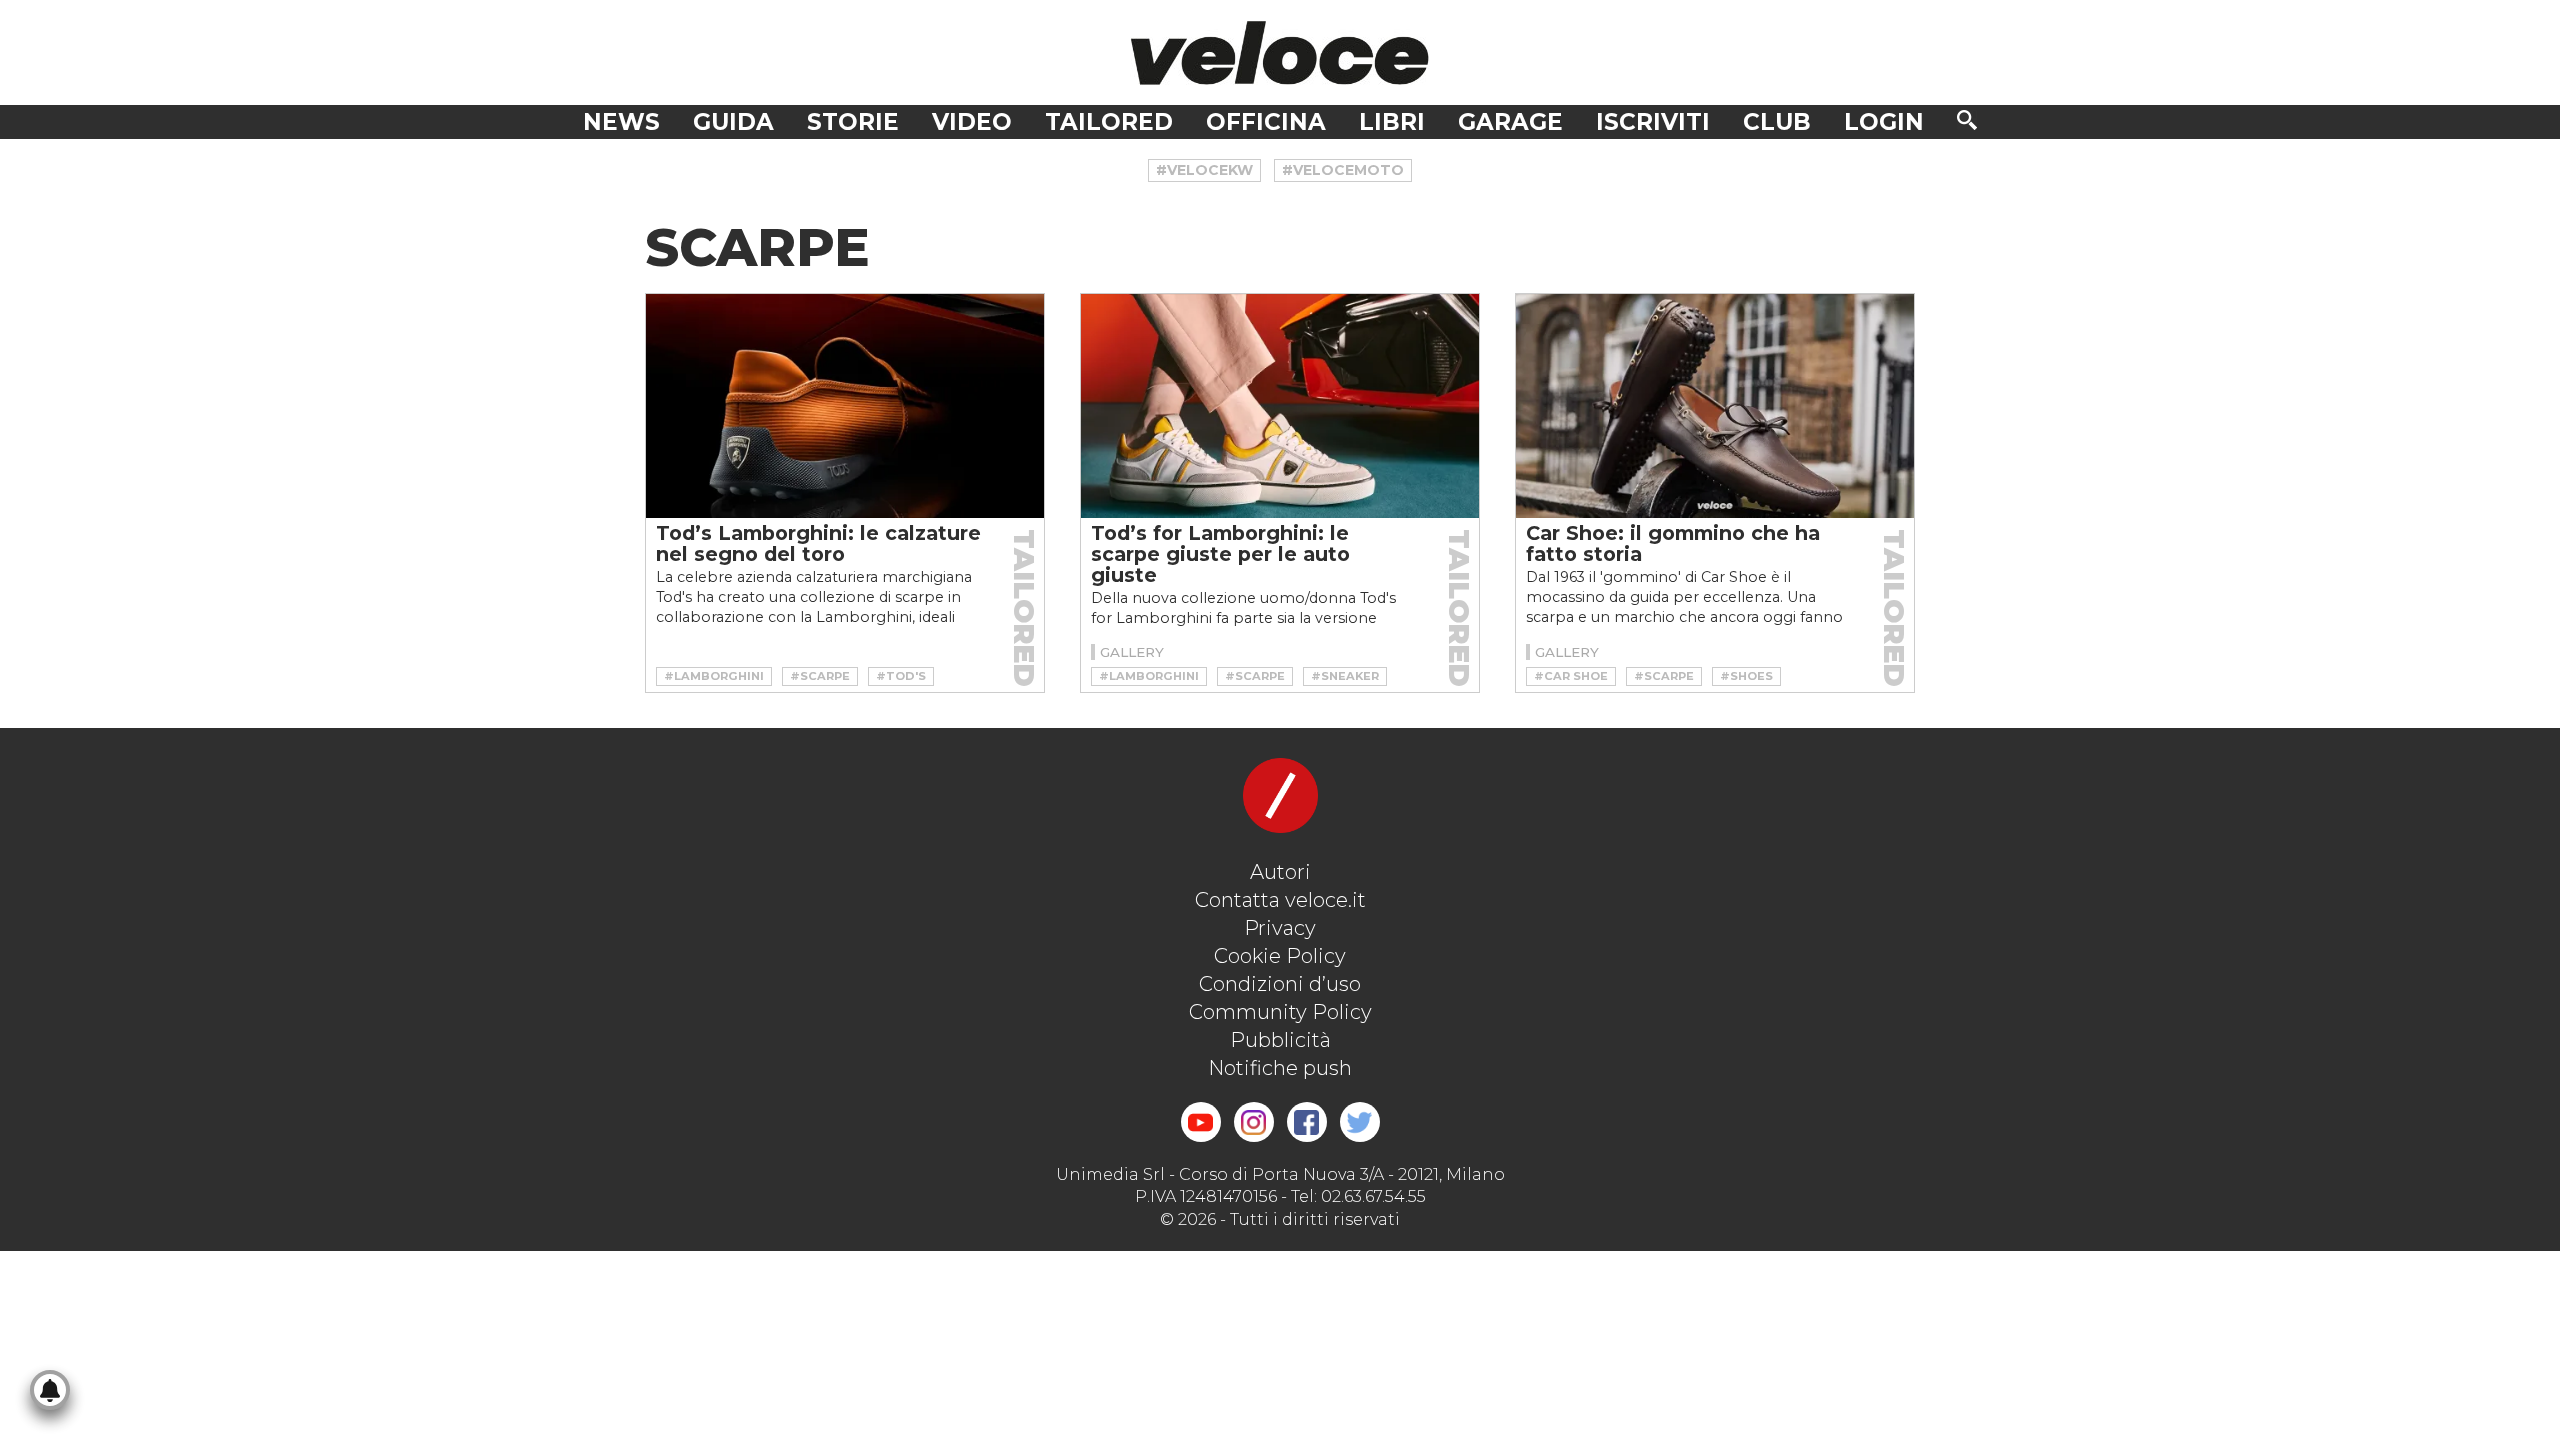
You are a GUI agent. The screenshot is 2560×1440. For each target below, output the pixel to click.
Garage (1510, 122)
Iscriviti (1653, 122)
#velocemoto (1343, 170)
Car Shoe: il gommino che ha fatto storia (1673, 543)
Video (972, 122)
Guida (733, 122)
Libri (1392, 122)
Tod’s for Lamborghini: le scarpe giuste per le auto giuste (1220, 554)
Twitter (1360, 1122)
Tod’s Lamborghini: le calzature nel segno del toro (818, 543)
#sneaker (1345, 676)
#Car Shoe (1571, 676)
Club (1777, 122)
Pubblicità (1280, 1040)
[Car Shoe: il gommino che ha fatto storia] (1715, 406)
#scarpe (820, 676)
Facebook (1307, 1122)
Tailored (1109, 122)
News (621, 122)
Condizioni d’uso (1280, 984)
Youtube (1201, 1122)
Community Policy (1280, 1012)
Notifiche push (1280, 1068)
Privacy (1280, 928)
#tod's (901, 676)
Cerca (1967, 120)
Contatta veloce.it (1280, 900)
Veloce (1280, 52)
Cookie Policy (1280, 956)
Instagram (1254, 1122)
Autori (1280, 872)
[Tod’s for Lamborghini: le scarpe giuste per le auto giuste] (1280, 406)
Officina (1266, 122)
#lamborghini (714, 676)
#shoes (1746, 676)
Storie (853, 122)
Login (1884, 122)
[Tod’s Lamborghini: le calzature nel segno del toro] (845, 406)
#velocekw (1204, 170)
